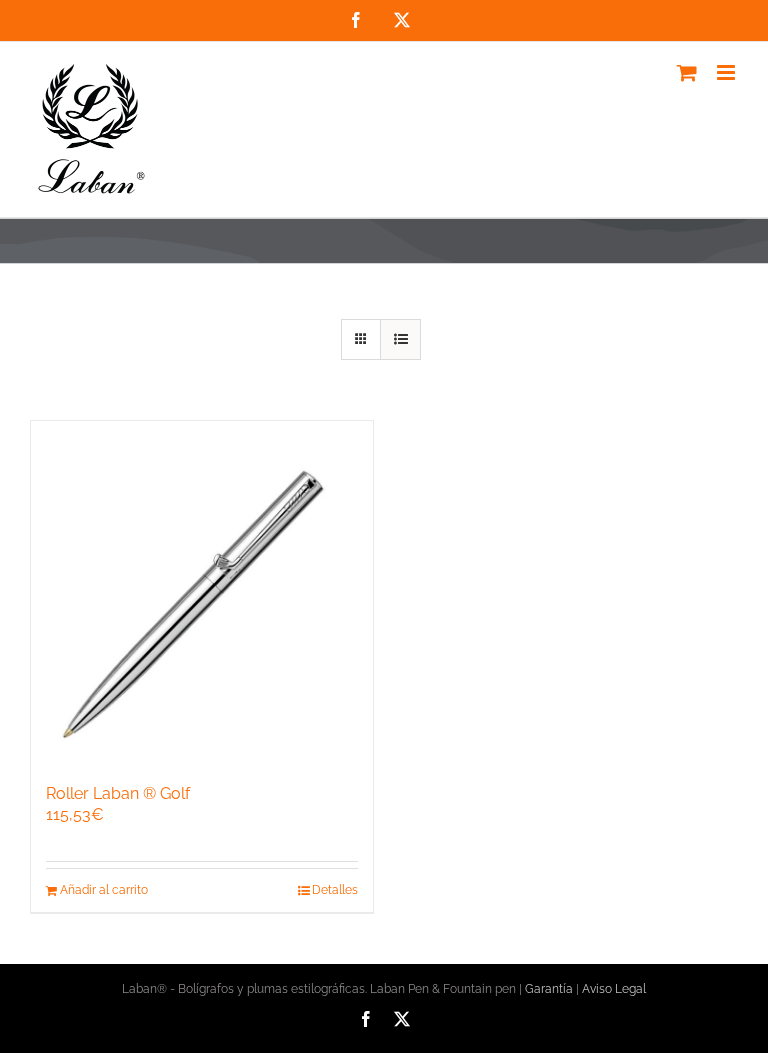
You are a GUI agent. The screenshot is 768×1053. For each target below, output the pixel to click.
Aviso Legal (614, 989)
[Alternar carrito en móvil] (687, 72)
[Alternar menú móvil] (727, 72)
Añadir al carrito (104, 890)
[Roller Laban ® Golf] (202, 591)
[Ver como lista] (400, 339)
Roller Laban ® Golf (118, 793)
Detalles (335, 890)
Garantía (549, 989)
